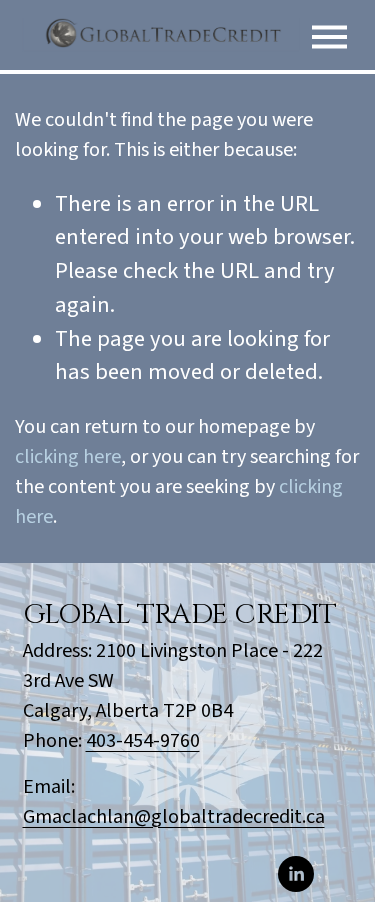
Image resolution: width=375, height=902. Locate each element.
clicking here (68, 457)
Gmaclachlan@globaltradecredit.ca (174, 817)
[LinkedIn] (296, 874)
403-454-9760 (143, 741)
